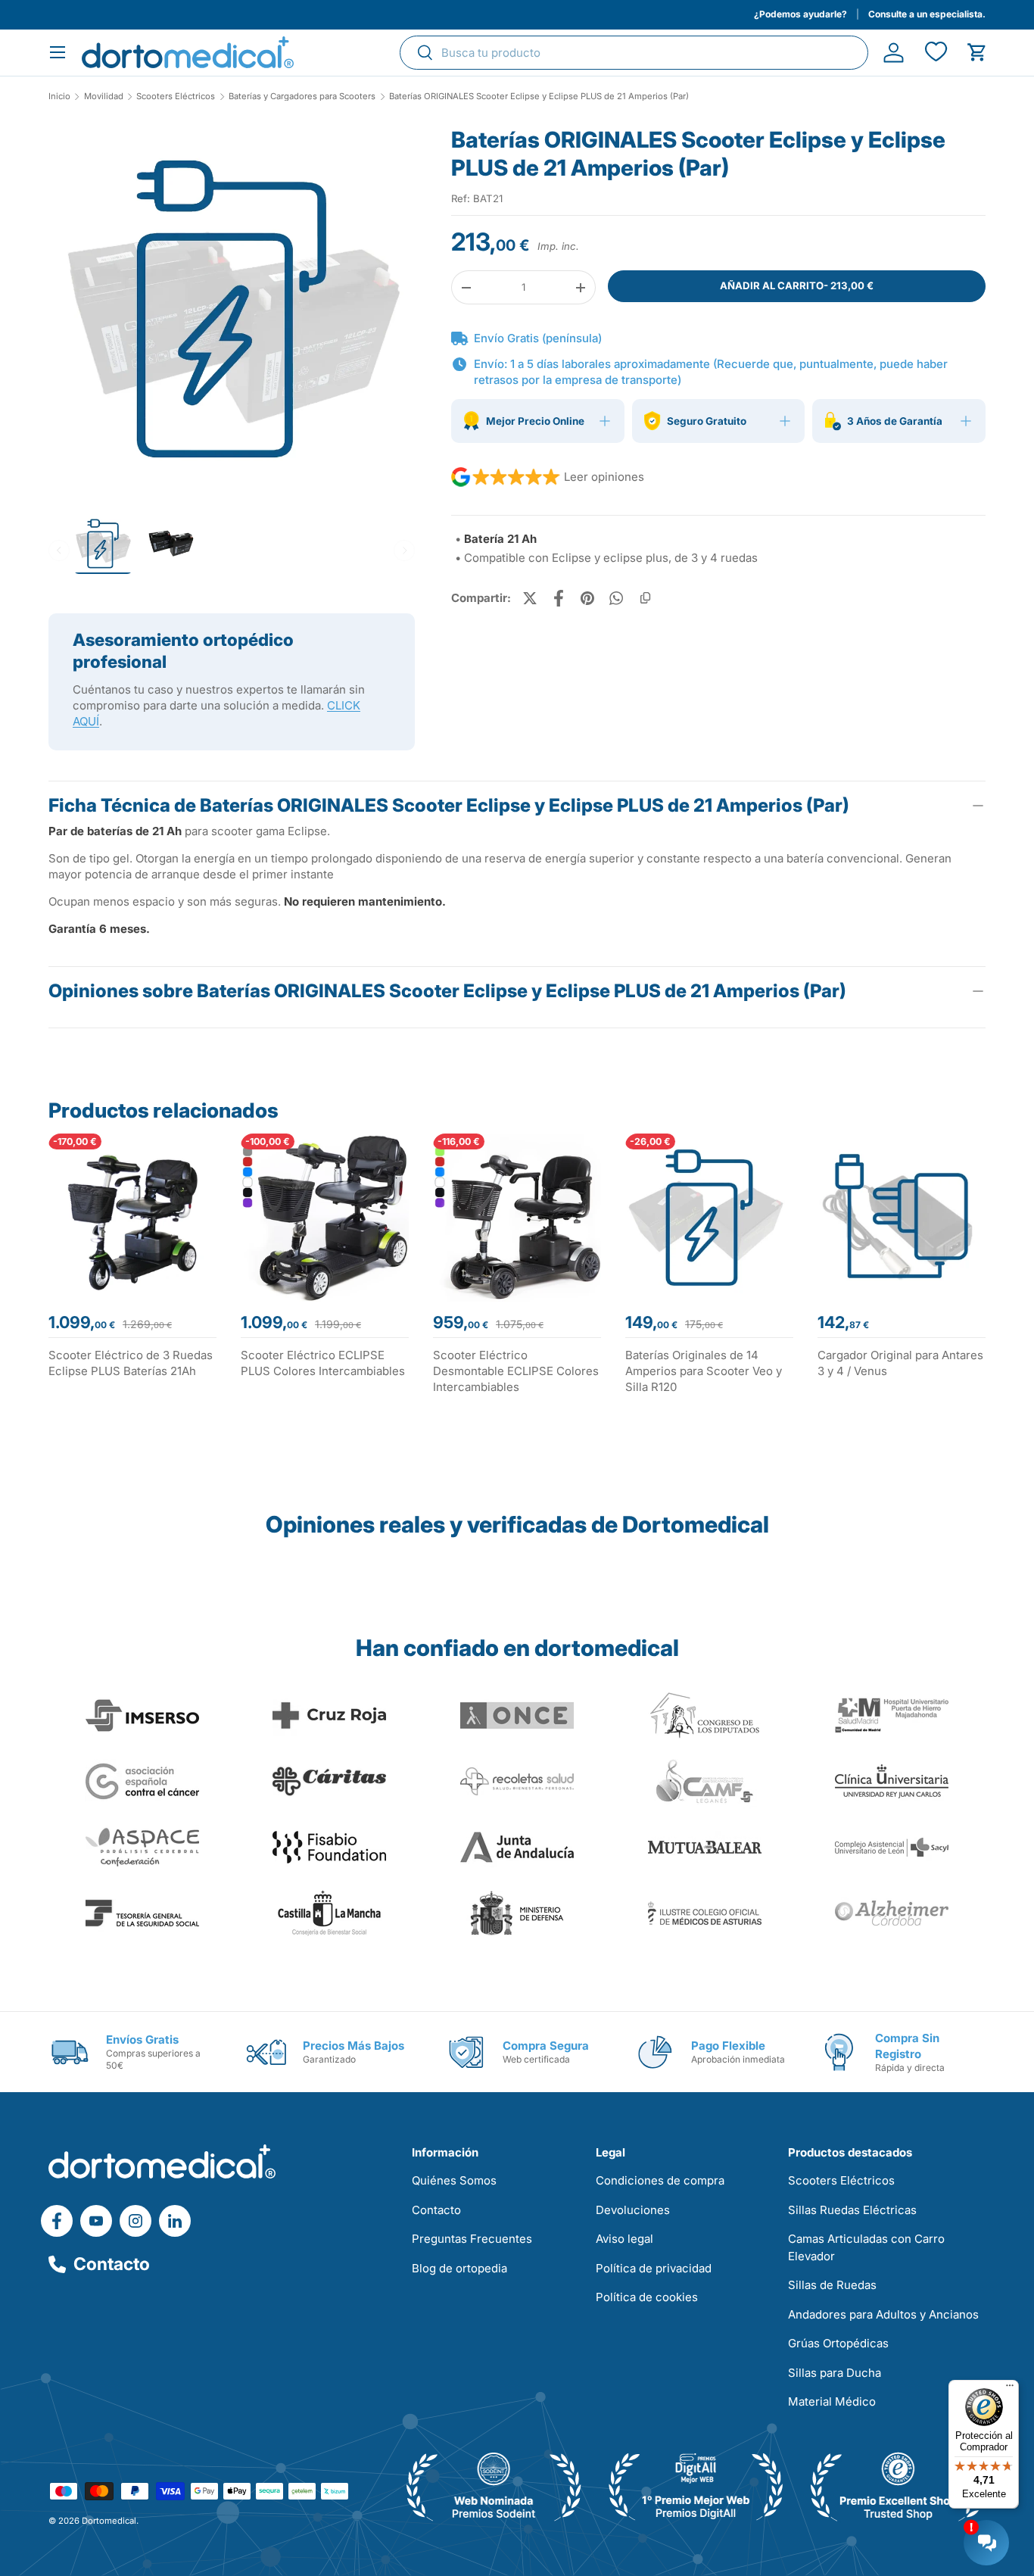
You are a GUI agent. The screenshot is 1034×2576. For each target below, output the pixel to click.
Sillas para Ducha (835, 2373)
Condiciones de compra (660, 2180)
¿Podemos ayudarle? (800, 14)
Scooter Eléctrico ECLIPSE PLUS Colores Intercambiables (323, 1363)
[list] (232, 315)
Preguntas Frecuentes (472, 2239)
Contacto (112, 2264)
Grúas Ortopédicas (838, 2343)
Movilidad (104, 97)
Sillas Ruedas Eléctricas (852, 2210)
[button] (977, 53)
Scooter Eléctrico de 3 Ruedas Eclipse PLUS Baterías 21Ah (131, 1363)
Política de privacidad (654, 2268)
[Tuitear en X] (530, 598)
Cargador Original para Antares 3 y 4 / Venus (900, 1363)
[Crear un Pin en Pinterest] (587, 598)
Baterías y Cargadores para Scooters (302, 97)
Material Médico (832, 2401)
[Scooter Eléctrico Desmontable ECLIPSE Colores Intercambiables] (517, 1218)
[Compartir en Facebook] (559, 598)
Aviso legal (624, 2239)
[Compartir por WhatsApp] (616, 598)
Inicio (59, 97)
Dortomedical (109, 2521)
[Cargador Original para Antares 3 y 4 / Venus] (902, 1218)
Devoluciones (633, 2210)
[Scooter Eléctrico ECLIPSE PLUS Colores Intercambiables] (325, 1218)
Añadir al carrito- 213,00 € (797, 285)
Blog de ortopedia (459, 2268)
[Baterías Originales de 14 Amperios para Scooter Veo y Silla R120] (709, 1218)
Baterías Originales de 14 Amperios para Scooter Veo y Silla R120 (704, 1371)
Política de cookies (647, 2297)
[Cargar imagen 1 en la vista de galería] (232, 309)
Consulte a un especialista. (927, 14)
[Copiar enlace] (645, 598)
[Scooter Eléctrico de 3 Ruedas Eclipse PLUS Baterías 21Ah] (132, 1218)
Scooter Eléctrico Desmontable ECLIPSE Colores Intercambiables (516, 1371)
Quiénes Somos (454, 2180)
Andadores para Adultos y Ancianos (883, 2314)
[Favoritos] (935, 53)
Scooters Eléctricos (176, 97)
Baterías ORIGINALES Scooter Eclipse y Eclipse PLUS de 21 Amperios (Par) (539, 97)
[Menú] (1010, 2389)
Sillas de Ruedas (832, 2285)
